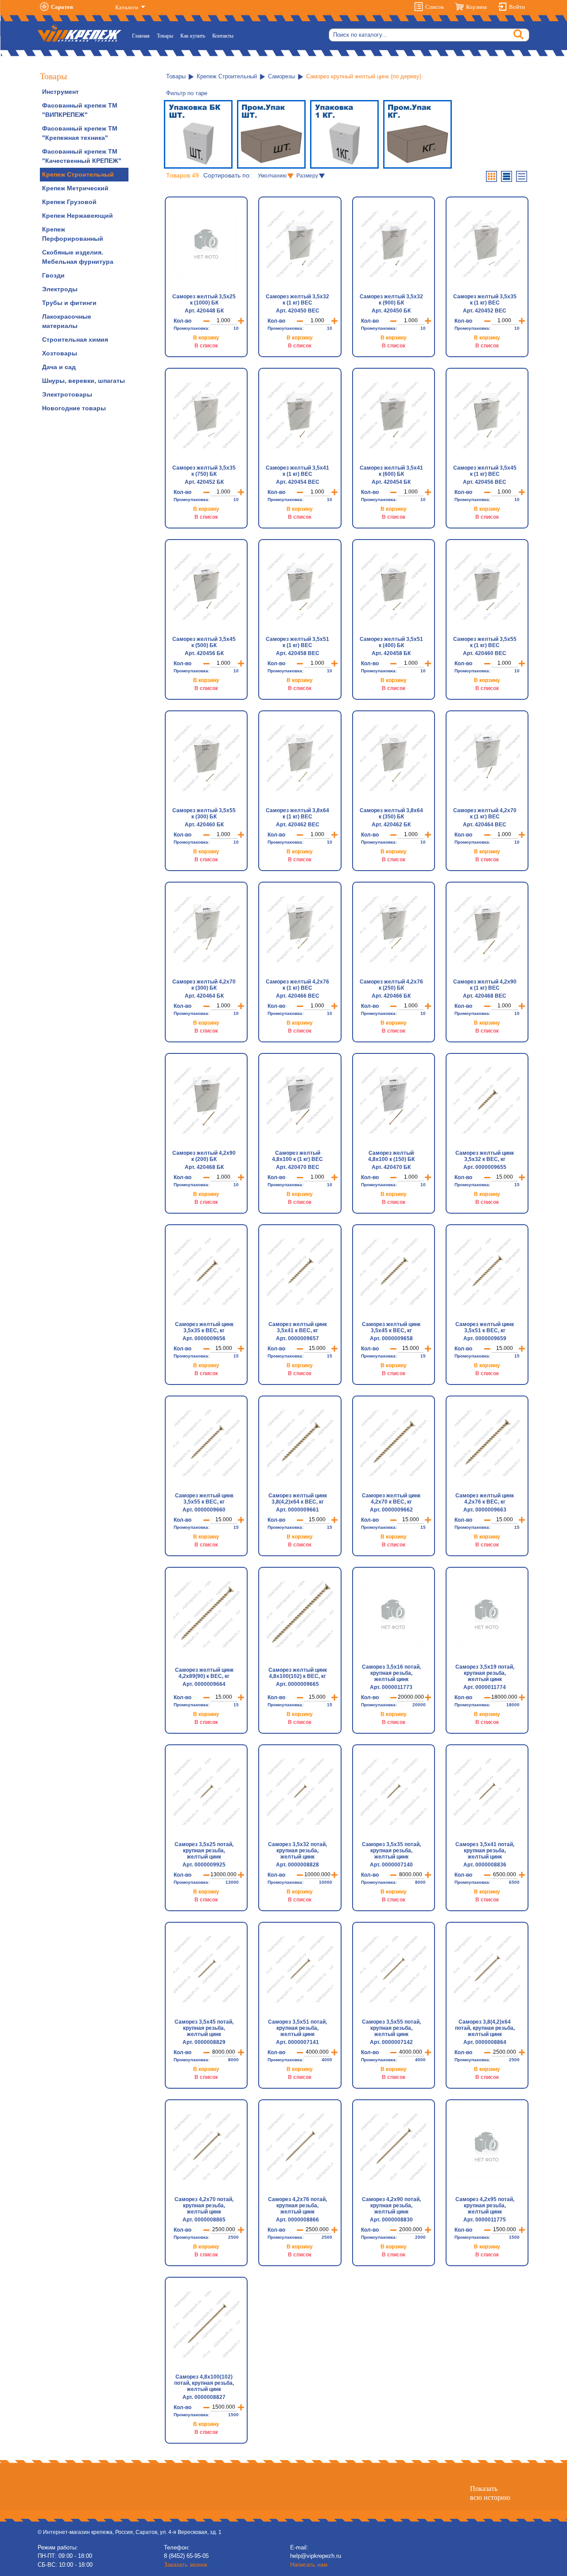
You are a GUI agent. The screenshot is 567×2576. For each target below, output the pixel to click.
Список (435, 7)
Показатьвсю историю (490, 2493)
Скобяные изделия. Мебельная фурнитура (78, 257)
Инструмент (60, 92)
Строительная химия (75, 339)
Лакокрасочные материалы (67, 321)
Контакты (223, 36)
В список (206, 346)
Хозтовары (60, 353)
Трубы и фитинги (69, 303)
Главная (143, 36)
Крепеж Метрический (75, 188)
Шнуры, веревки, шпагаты (83, 381)
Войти (517, 7)
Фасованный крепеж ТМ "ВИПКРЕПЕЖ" (80, 110)
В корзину (206, 338)
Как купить (193, 36)
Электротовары (67, 394)
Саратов (62, 7)
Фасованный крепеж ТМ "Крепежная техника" (80, 133)
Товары (165, 36)
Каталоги (127, 7)
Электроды (60, 289)
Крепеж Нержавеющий (78, 216)
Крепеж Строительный (78, 174)
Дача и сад (59, 367)
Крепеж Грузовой (69, 202)
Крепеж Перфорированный (73, 234)
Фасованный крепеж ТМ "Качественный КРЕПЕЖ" (82, 156)
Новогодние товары (74, 408)
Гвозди (53, 275)
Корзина (476, 7)
